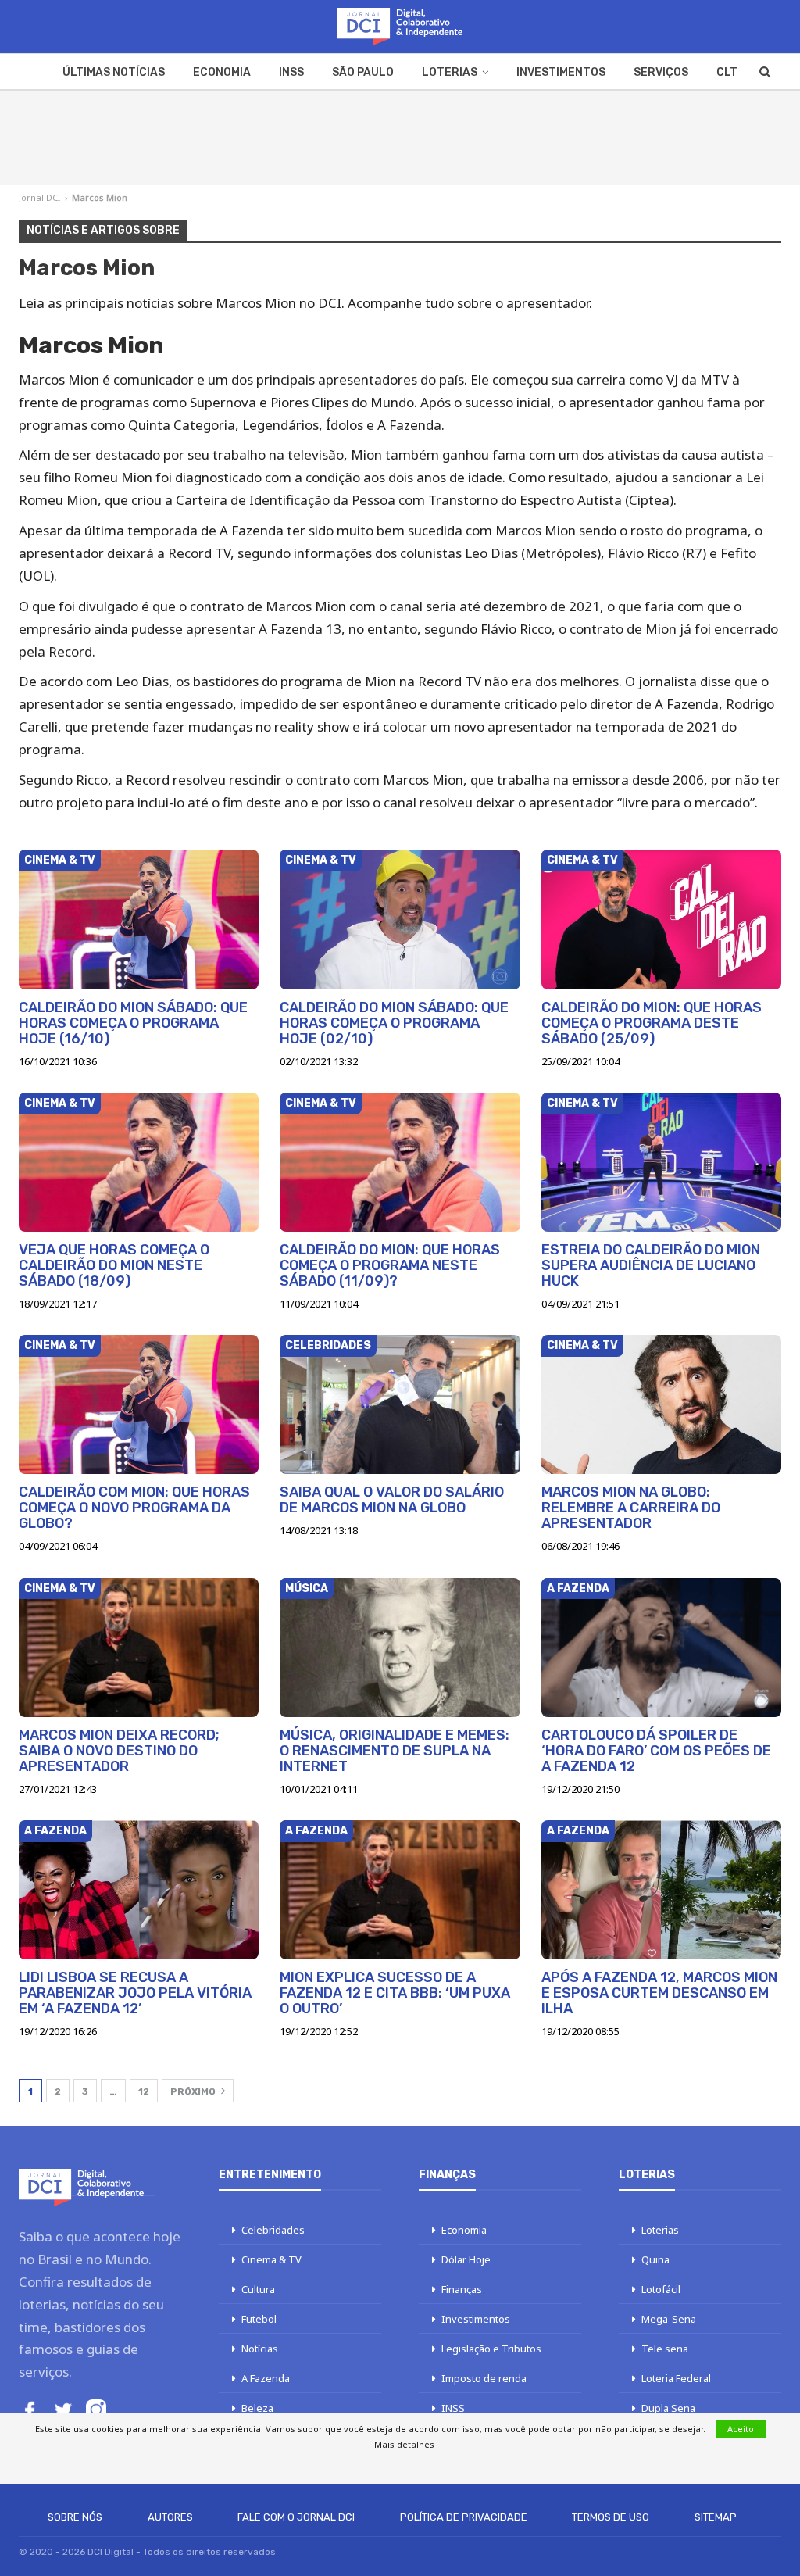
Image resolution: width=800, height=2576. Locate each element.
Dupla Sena (668, 2408)
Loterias (450, 72)
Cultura (258, 2289)
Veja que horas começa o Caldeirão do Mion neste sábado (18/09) (114, 1265)
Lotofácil (661, 2289)
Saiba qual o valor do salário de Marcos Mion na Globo (392, 1500)
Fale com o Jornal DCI (296, 2517)
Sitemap (716, 2517)
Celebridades (328, 1345)
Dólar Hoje (466, 2259)
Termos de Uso (611, 2517)
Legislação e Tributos (491, 2349)
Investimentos (561, 72)
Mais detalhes (404, 2444)
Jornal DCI (39, 197)
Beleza (257, 2408)
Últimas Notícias (114, 72)
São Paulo (363, 72)
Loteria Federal (676, 2378)
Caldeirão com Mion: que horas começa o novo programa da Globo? (134, 1508)
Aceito (741, 2429)
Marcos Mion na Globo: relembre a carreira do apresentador (631, 1508)
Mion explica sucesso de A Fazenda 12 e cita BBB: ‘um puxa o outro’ (395, 1993)
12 (144, 2091)
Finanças (462, 2289)
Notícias (260, 2349)
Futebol (259, 2319)
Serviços (661, 72)
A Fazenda (578, 1589)
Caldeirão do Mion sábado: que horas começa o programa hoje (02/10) (394, 1023)
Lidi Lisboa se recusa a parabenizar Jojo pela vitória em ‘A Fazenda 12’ (135, 1993)
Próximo (194, 2091)
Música (307, 1589)
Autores (170, 2517)
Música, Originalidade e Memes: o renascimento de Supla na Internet (395, 1751)
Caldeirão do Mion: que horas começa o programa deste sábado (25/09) (652, 1023)
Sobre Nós (75, 2517)
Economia (222, 72)
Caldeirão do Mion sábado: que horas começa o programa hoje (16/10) (133, 1023)
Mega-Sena (669, 2319)
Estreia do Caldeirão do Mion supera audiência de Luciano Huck (651, 1265)
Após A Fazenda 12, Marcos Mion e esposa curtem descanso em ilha (659, 1993)
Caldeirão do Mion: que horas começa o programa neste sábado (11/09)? (390, 1265)
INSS (291, 72)
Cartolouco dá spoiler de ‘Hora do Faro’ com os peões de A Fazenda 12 (656, 1751)
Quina (655, 2259)
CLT (727, 72)
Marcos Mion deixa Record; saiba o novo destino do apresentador (119, 1751)
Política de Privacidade (464, 2517)
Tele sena (665, 2349)
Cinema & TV (60, 860)
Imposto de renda (484, 2378)
